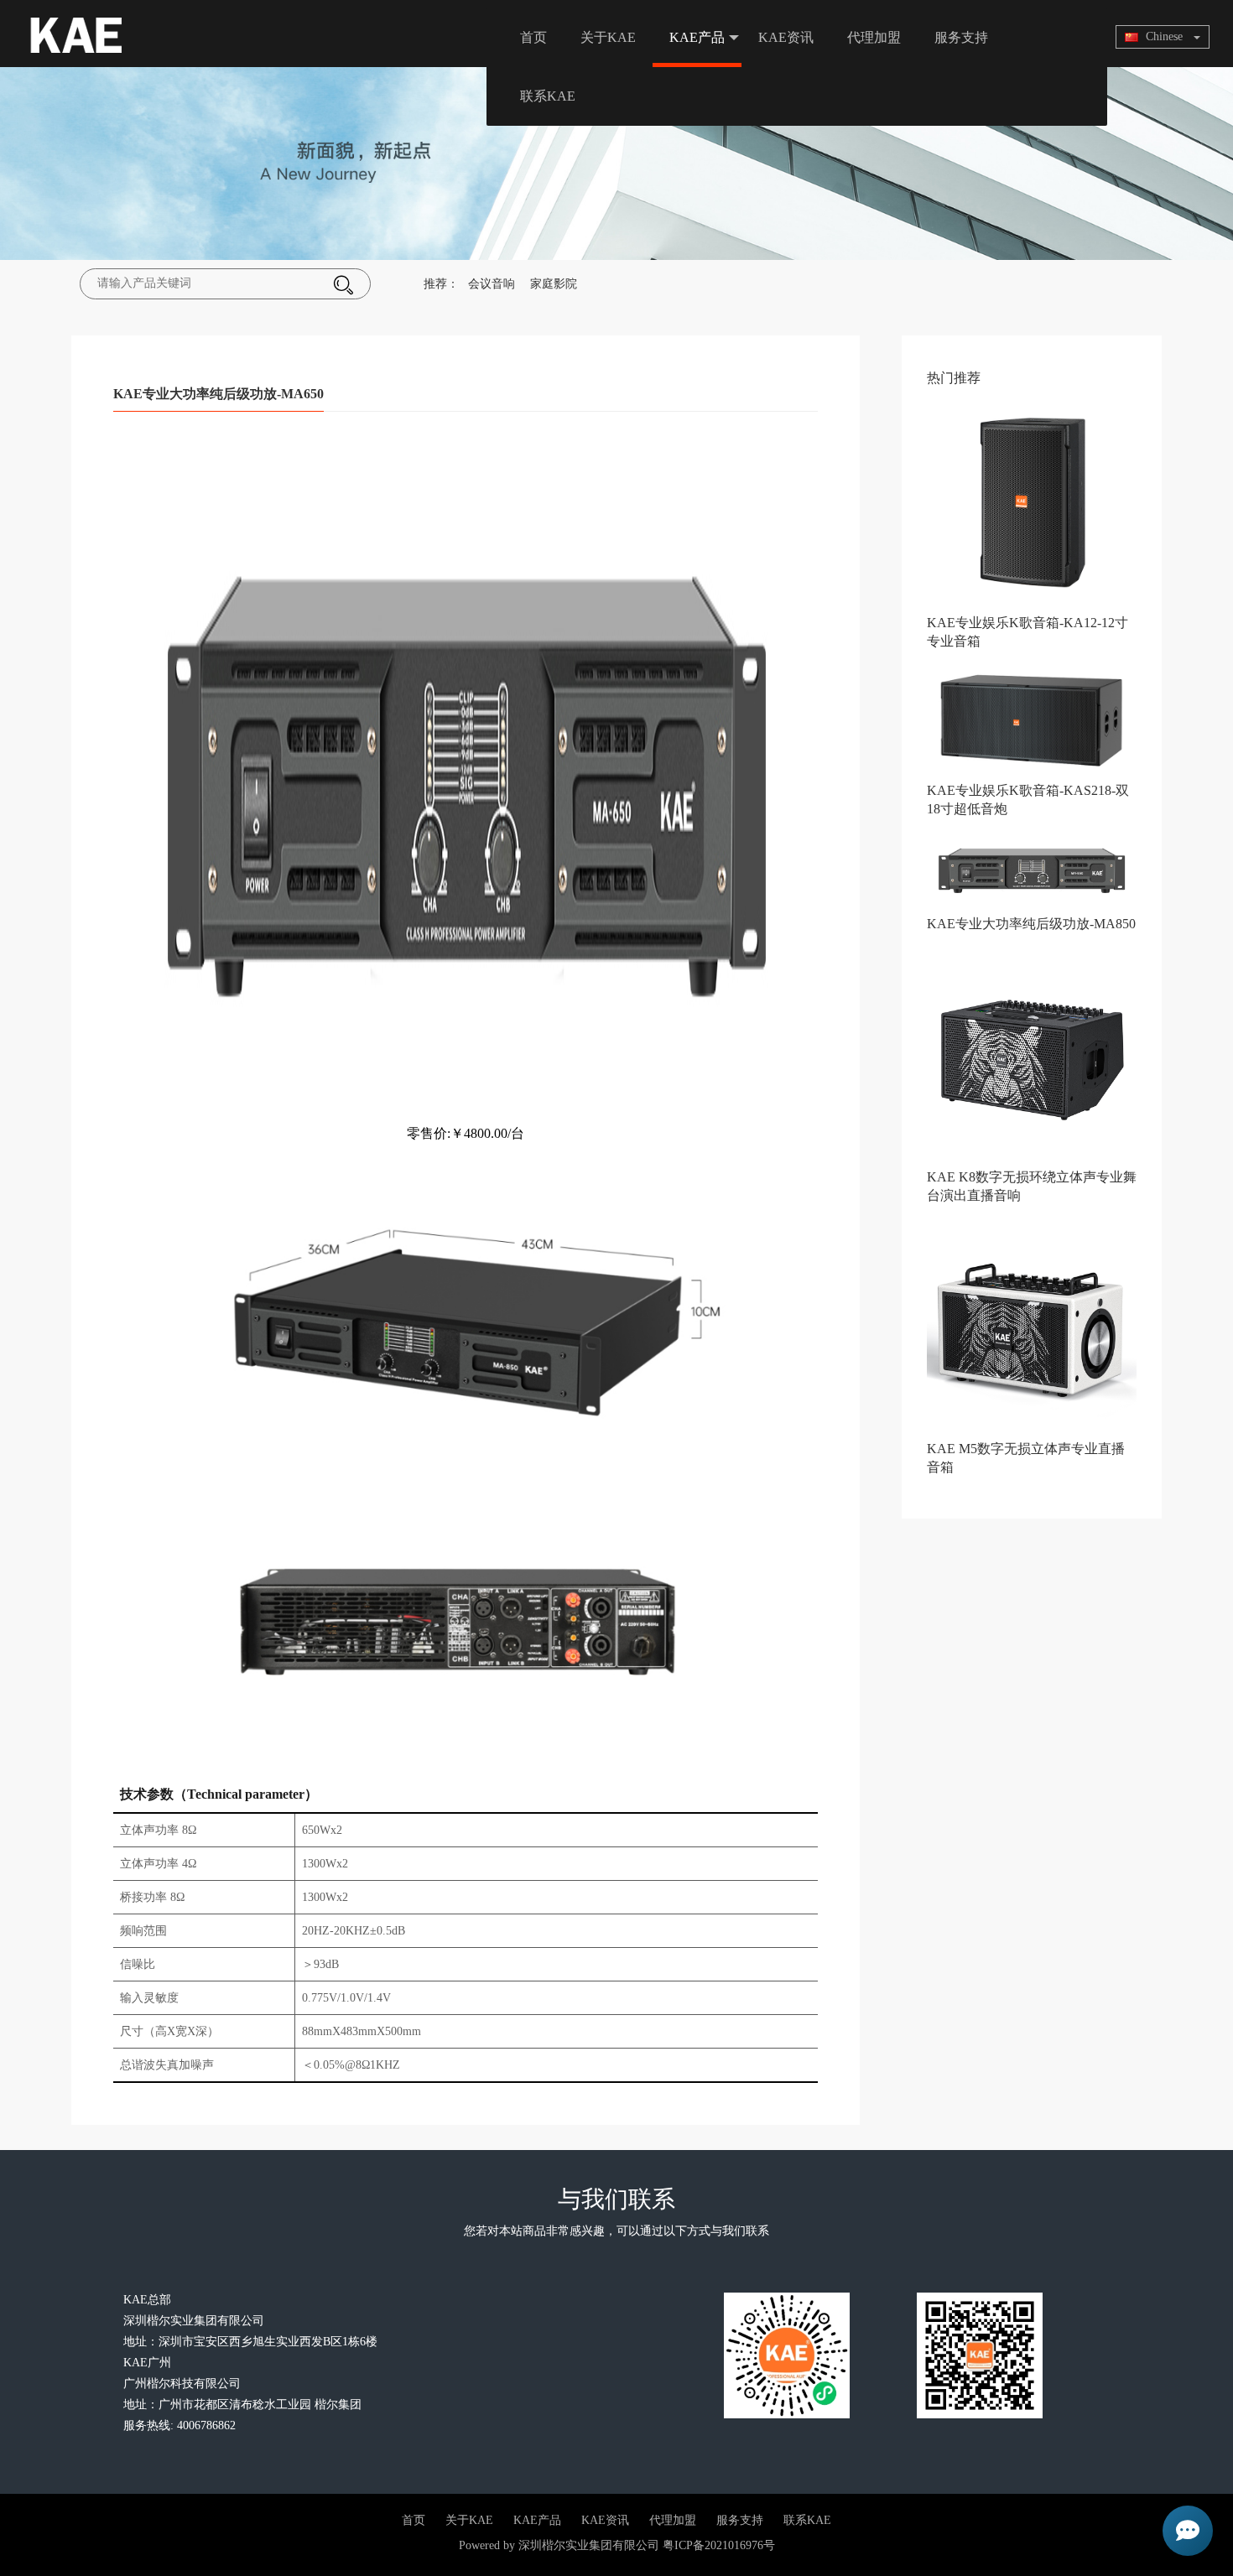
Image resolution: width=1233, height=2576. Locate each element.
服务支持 (961, 37)
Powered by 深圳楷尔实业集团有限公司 (559, 2545)
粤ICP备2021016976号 (719, 2545)
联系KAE (548, 96)
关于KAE (608, 37)
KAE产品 (697, 37)
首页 (533, 37)
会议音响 (492, 284)
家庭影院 (554, 284)
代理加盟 (874, 37)
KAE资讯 (786, 37)
